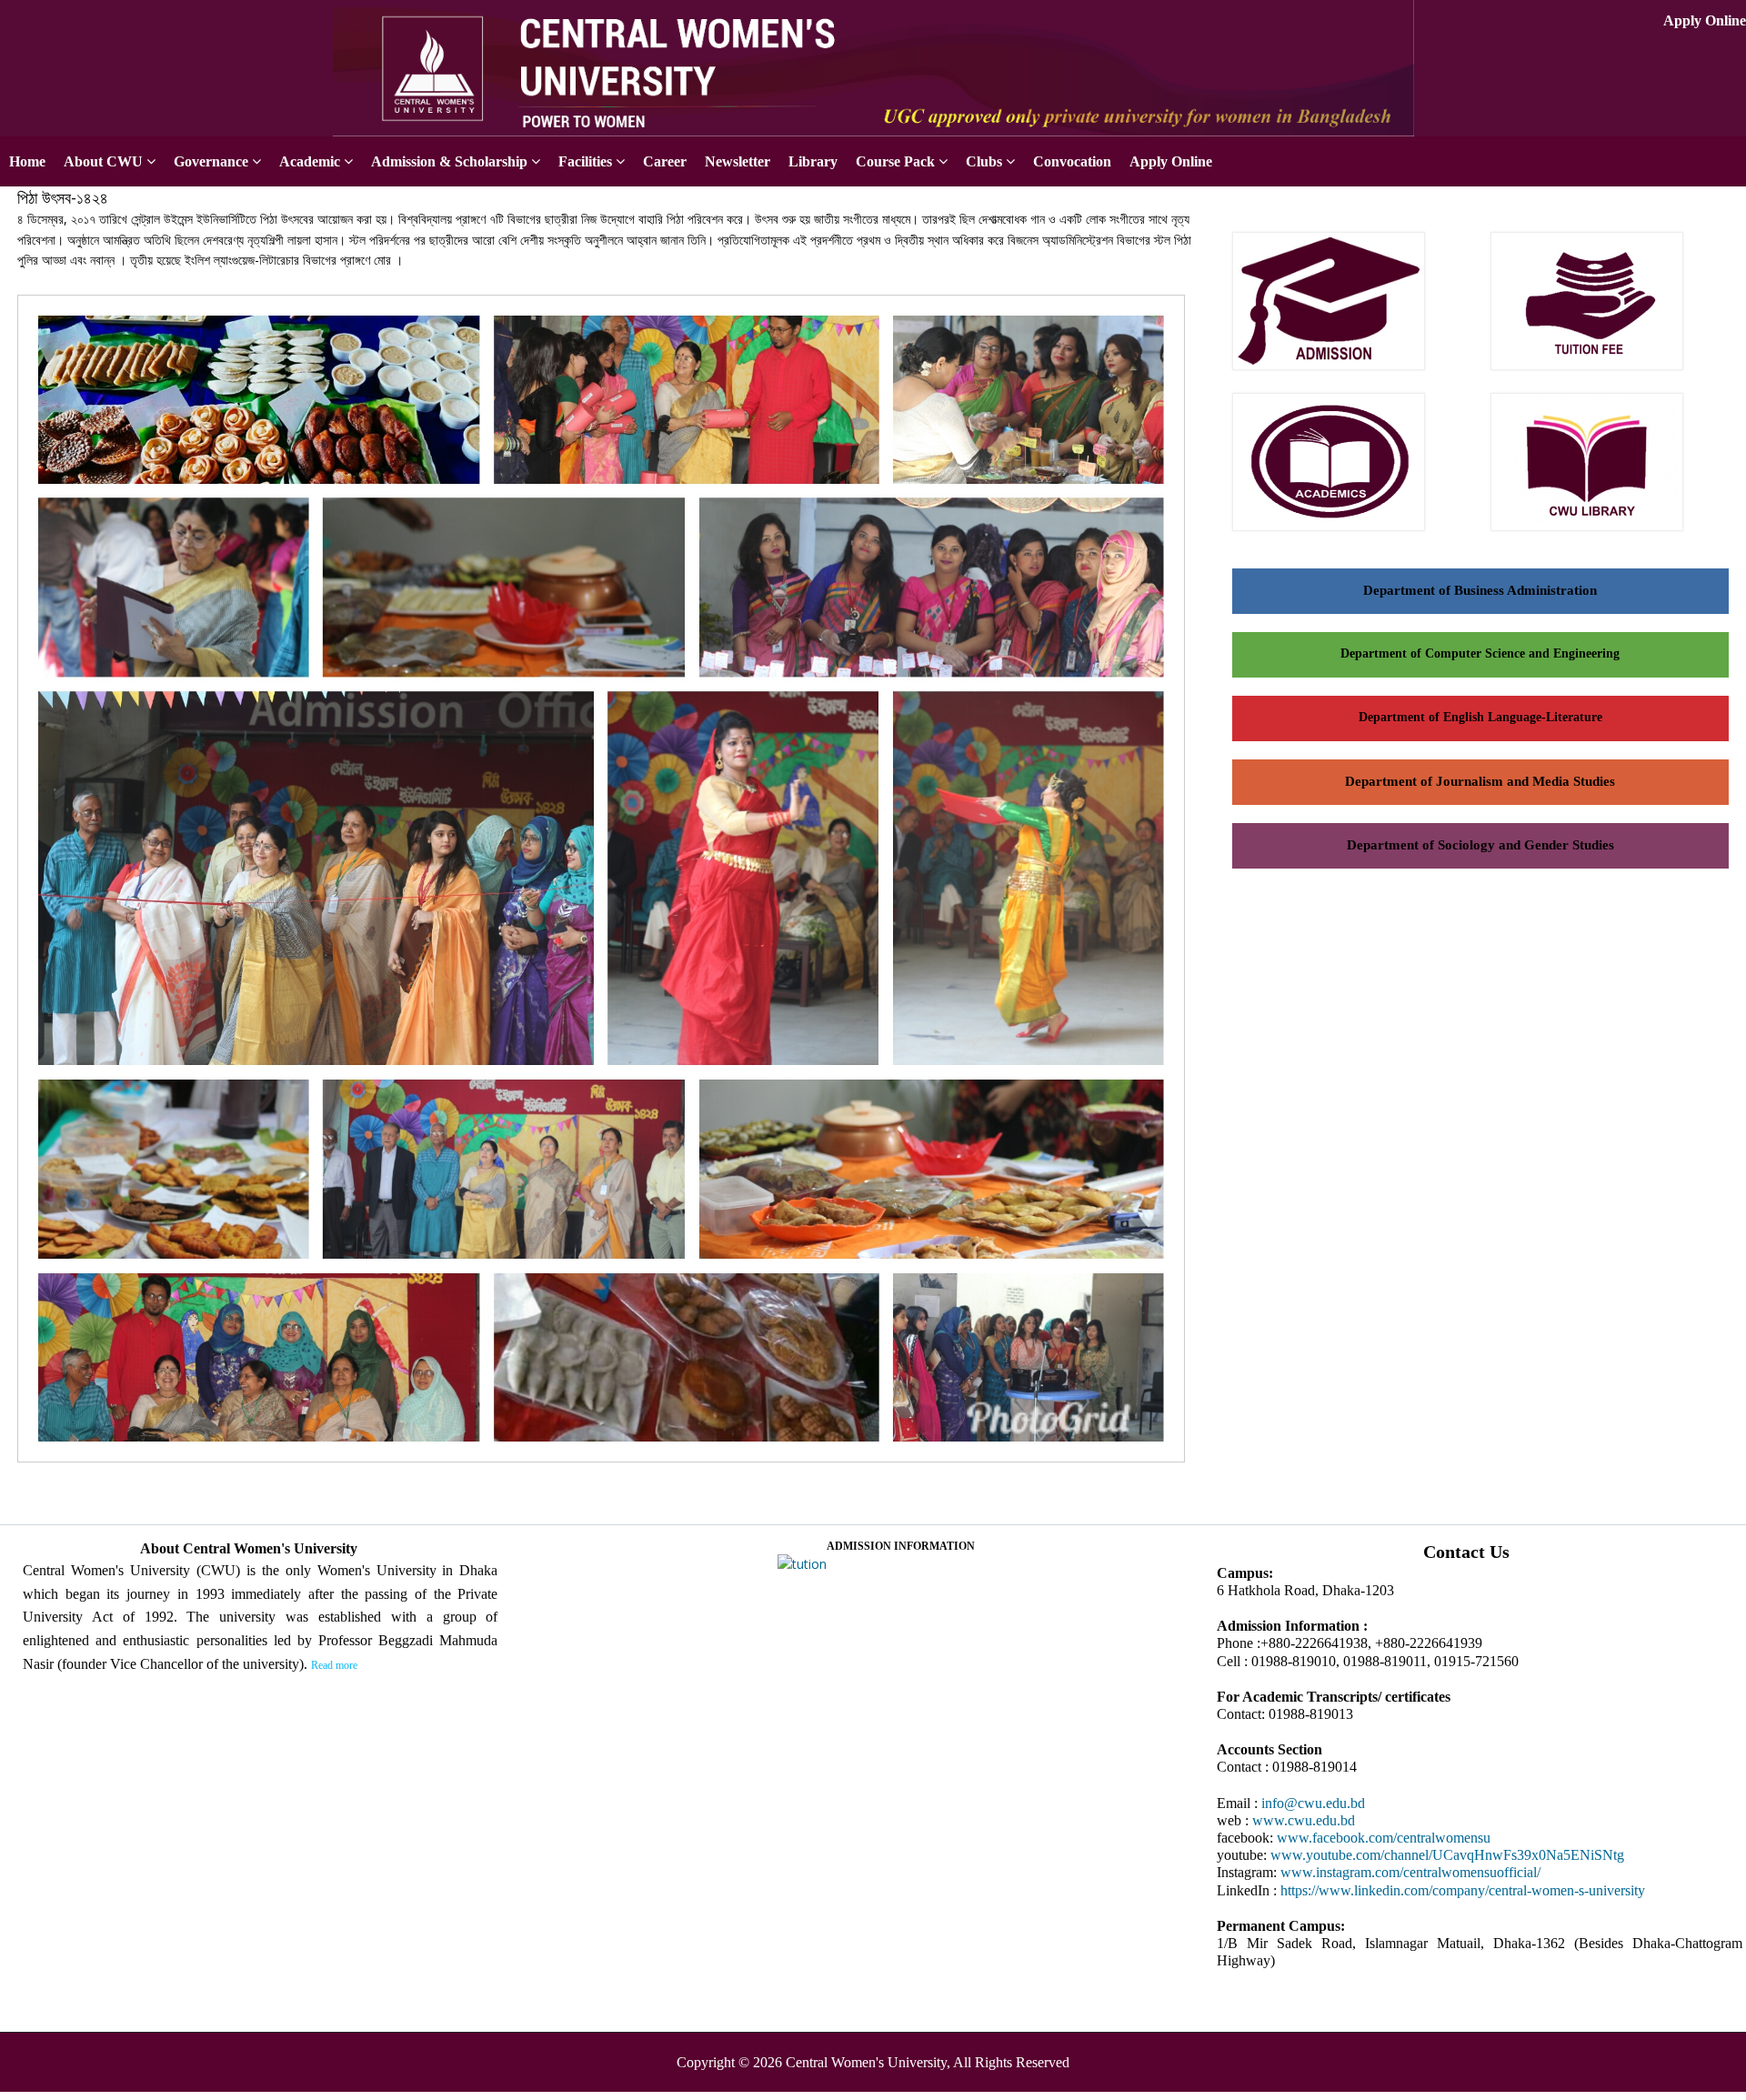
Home (27, 161)
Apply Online (1705, 20)
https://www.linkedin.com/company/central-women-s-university (1463, 1890)
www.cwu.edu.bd (1304, 1820)
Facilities (585, 161)
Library (813, 161)
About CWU (103, 161)
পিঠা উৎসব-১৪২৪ (63, 197)
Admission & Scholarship (449, 161)
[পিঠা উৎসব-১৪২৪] (607, 1464)
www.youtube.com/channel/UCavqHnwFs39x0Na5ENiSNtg (1447, 1855)
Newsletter (738, 161)
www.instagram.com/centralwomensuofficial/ (1410, 1872)
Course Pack (895, 161)
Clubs (984, 161)
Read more (334, 1665)
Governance (211, 161)
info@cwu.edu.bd (1313, 1803)
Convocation (1072, 161)
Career (665, 161)
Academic (310, 161)
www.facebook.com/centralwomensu (1384, 1838)
